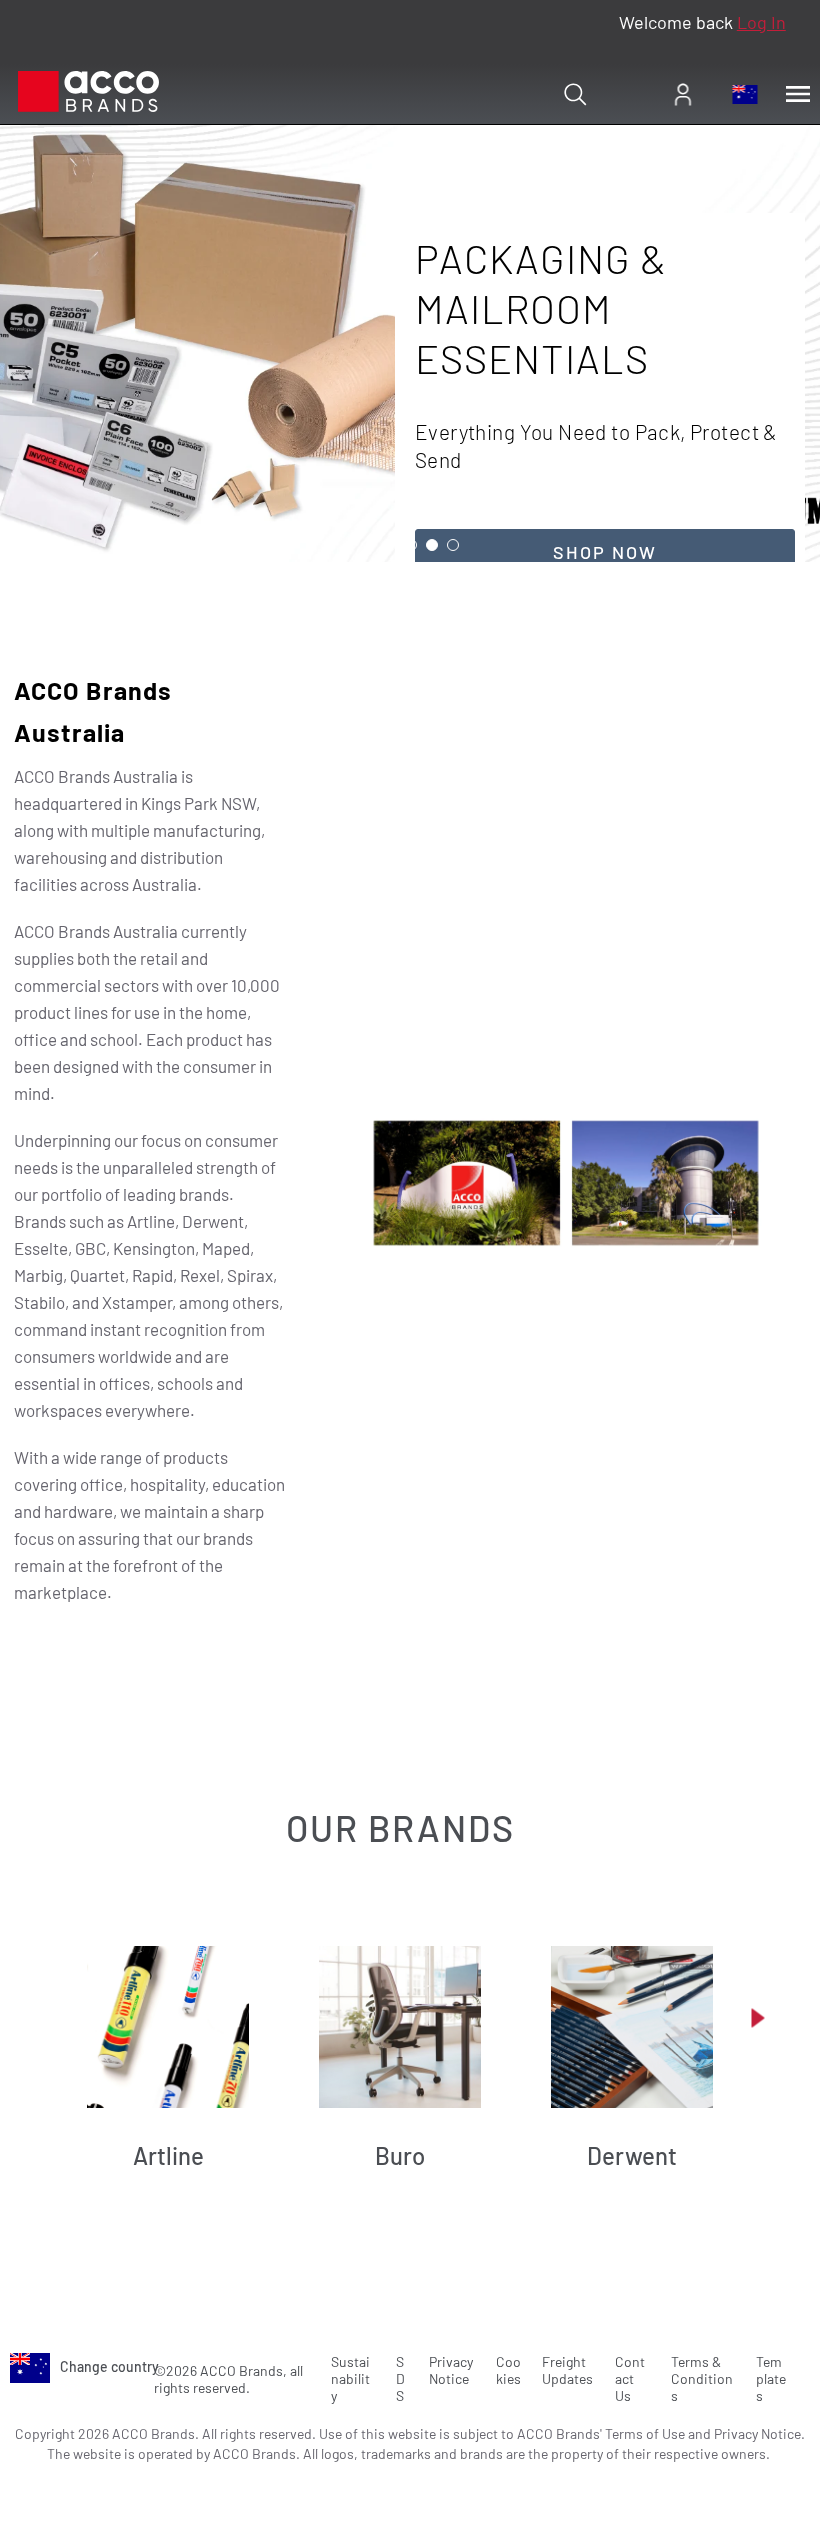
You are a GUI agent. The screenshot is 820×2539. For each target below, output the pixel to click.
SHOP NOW (605, 552)
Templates (771, 2378)
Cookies (508, 2370)
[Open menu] (798, 94)
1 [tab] (369, 545)
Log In (761, 22)
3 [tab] (411, 545)
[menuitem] (683, 94)
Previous (62, 2017)
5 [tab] (453, 545)
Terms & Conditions (702, 2378)
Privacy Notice (451, 2370)
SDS (400, 2378)
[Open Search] (575, 94)
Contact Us (630, 2378)
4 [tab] (432, 545)
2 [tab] (390, 545)
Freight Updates (567, 2370)
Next (758, 2017)
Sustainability (350, 2378)
